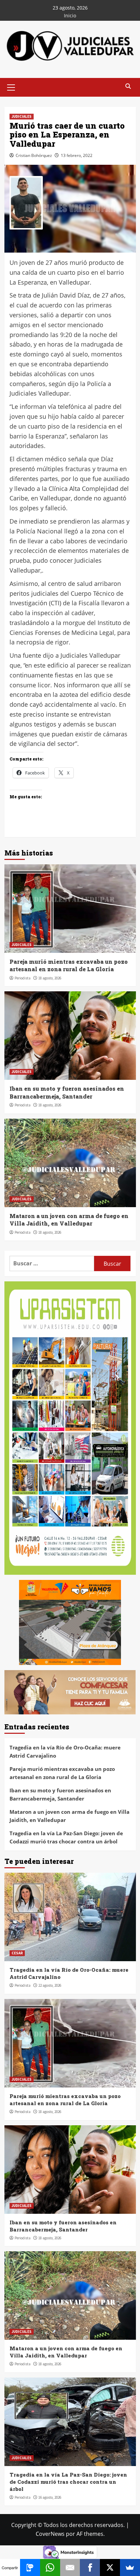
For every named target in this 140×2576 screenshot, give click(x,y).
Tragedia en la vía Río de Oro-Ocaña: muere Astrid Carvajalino (65, 1751)
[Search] (128, 87)
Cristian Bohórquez (34, 155)
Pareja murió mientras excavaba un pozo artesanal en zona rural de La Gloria (69, 965)
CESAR (17, 1953)
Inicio (70, 15)
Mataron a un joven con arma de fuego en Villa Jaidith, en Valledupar (69, 1220)
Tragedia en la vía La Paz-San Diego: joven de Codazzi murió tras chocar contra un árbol (66, 1837)
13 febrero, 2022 (77, 155)
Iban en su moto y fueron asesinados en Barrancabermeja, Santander (67, 1092)
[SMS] (30, 2567)
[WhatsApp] (50, 2567)
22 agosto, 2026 (50, 1985)
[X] (110, 2567)
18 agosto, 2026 (50, 978)
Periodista (23, 978)
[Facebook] (90, 2567)
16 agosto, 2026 (50, 2497)
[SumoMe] (130, 2567)
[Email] (70, 2567)
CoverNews (50, 2534)
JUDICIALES (22, 116)
